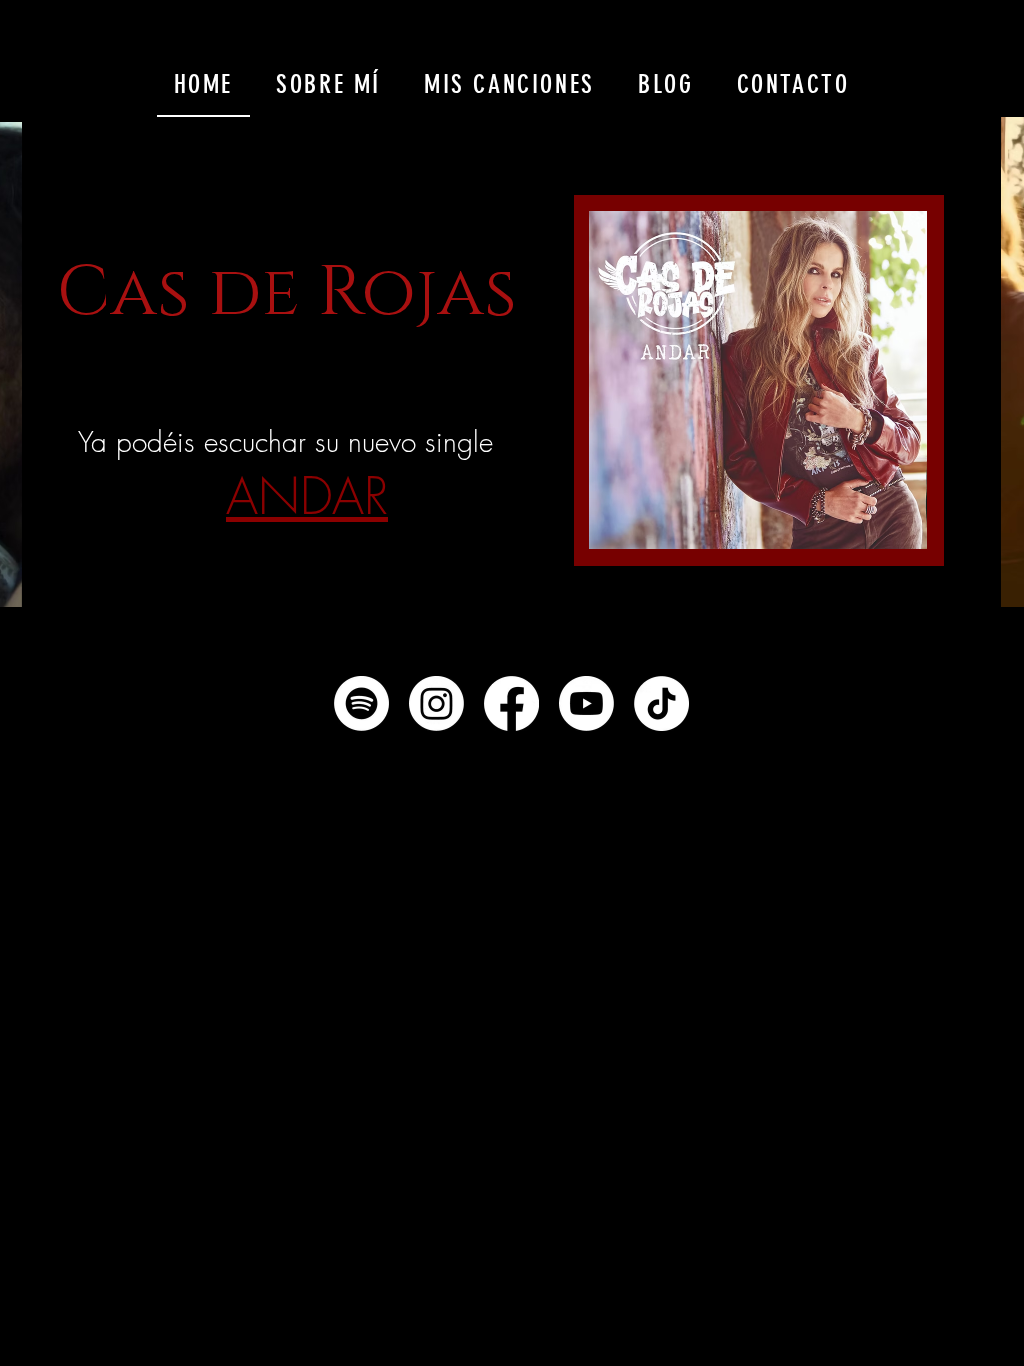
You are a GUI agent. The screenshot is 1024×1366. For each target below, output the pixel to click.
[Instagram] (436, 703)
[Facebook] (511, 703)
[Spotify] (361, 703)
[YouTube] (586, 703)
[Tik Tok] (661, 703)
